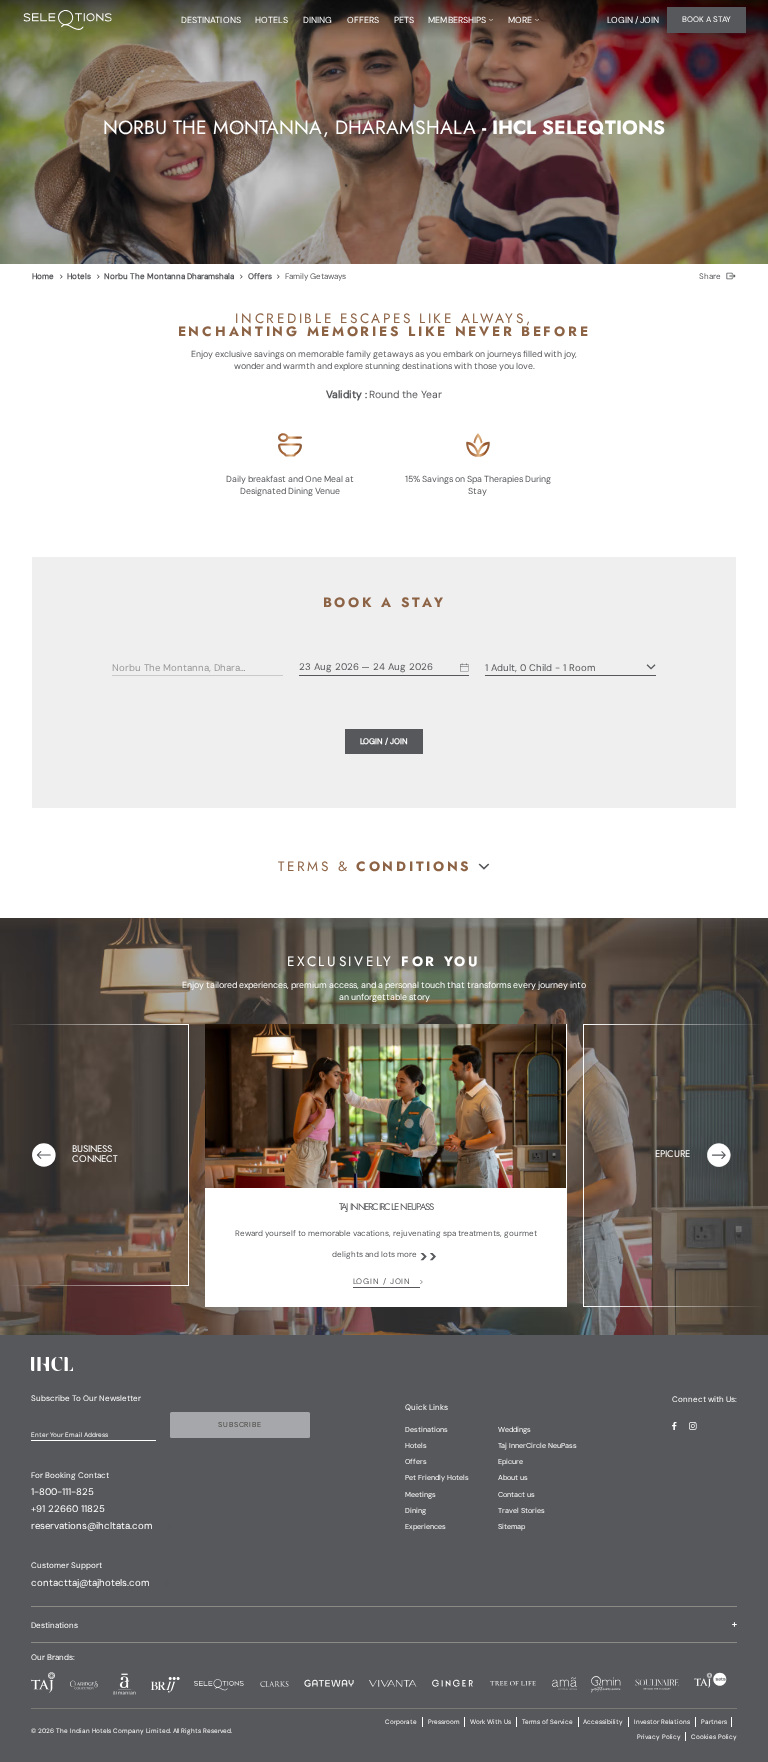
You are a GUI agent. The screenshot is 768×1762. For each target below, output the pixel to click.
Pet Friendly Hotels (437, 1477)
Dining (415, 1510)
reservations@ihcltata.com (91, 1526)
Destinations (426, 1429)
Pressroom (444, 1722)
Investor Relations (662, 1722)
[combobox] (182, 668)
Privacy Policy (659, 1737)
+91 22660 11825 (68, 1509)
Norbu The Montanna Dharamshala (169, 276)
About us (513, 1477)
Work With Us (490, 1722)
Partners (714, 1722)
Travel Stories (521, 1510)
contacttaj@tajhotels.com (90, 1583)
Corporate (401, 1722)
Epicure (510, 1461)
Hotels (79, 276)
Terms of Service (547, 1722)
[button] (383, 867)
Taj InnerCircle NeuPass (537, 1445)
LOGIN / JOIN (382, 1281)
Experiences (425, 1526)
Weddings (514, 1429)
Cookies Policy (714, 1737)
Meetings (420, 1494)
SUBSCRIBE (239, 1424)
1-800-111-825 (62, 1492)
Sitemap (511, 1526)
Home (43, 276)
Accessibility (603, 1722)
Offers (260, 276)
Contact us (516, 1494)
